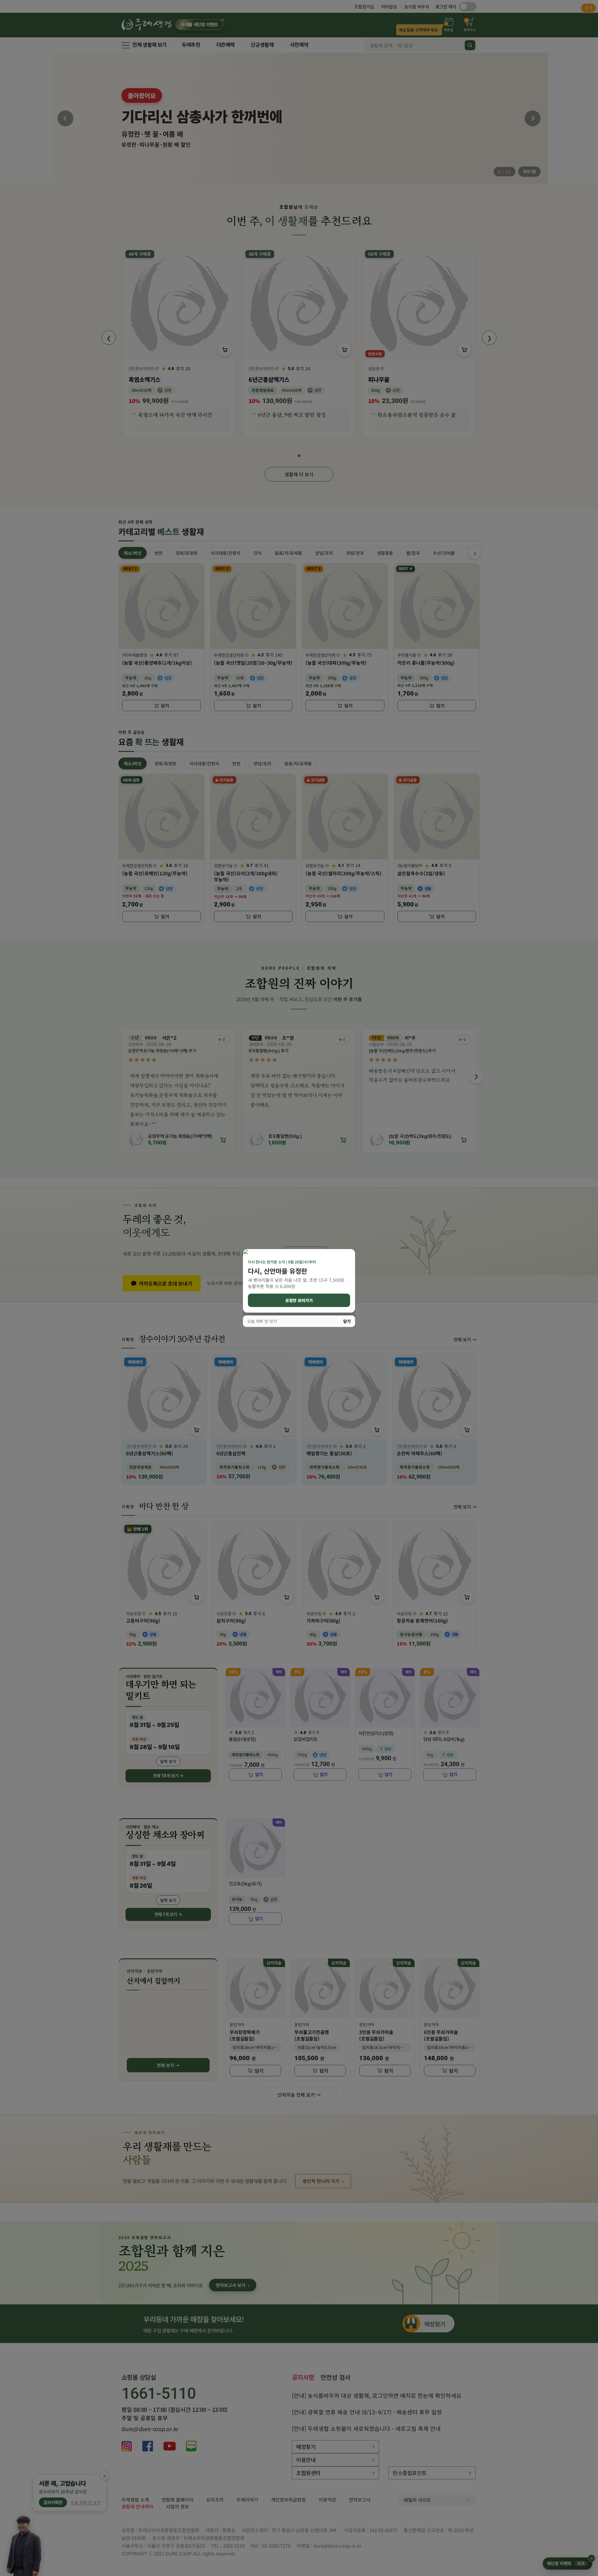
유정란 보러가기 (299, 1300)
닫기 (347, 1321)
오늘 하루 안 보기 (262, 1321)
